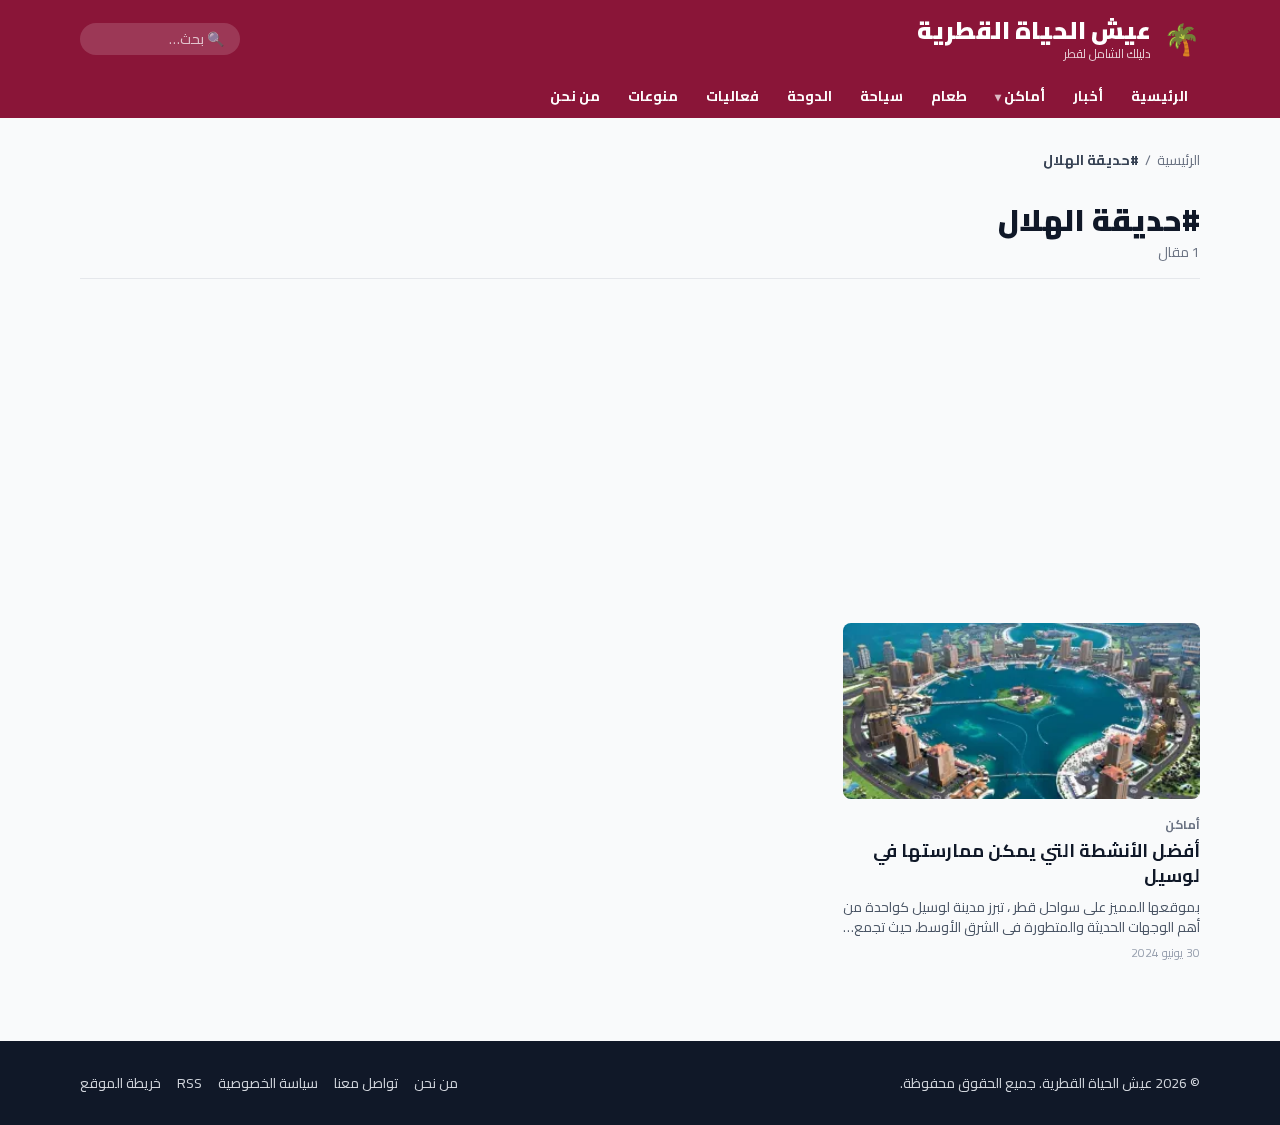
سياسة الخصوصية (268, 1083)
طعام (949, 96)
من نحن (575, 96)
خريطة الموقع (120, 1083)
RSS (189, 1083)
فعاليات (732, 96)
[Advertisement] (640, 451)
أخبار (1088, 96)
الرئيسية (1159, 96)
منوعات (653, 96)
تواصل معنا (366, 1083)
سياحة (881, 96)
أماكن (1020, 96)
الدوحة (809, 96)
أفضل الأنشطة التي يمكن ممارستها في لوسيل (1036, 863)
